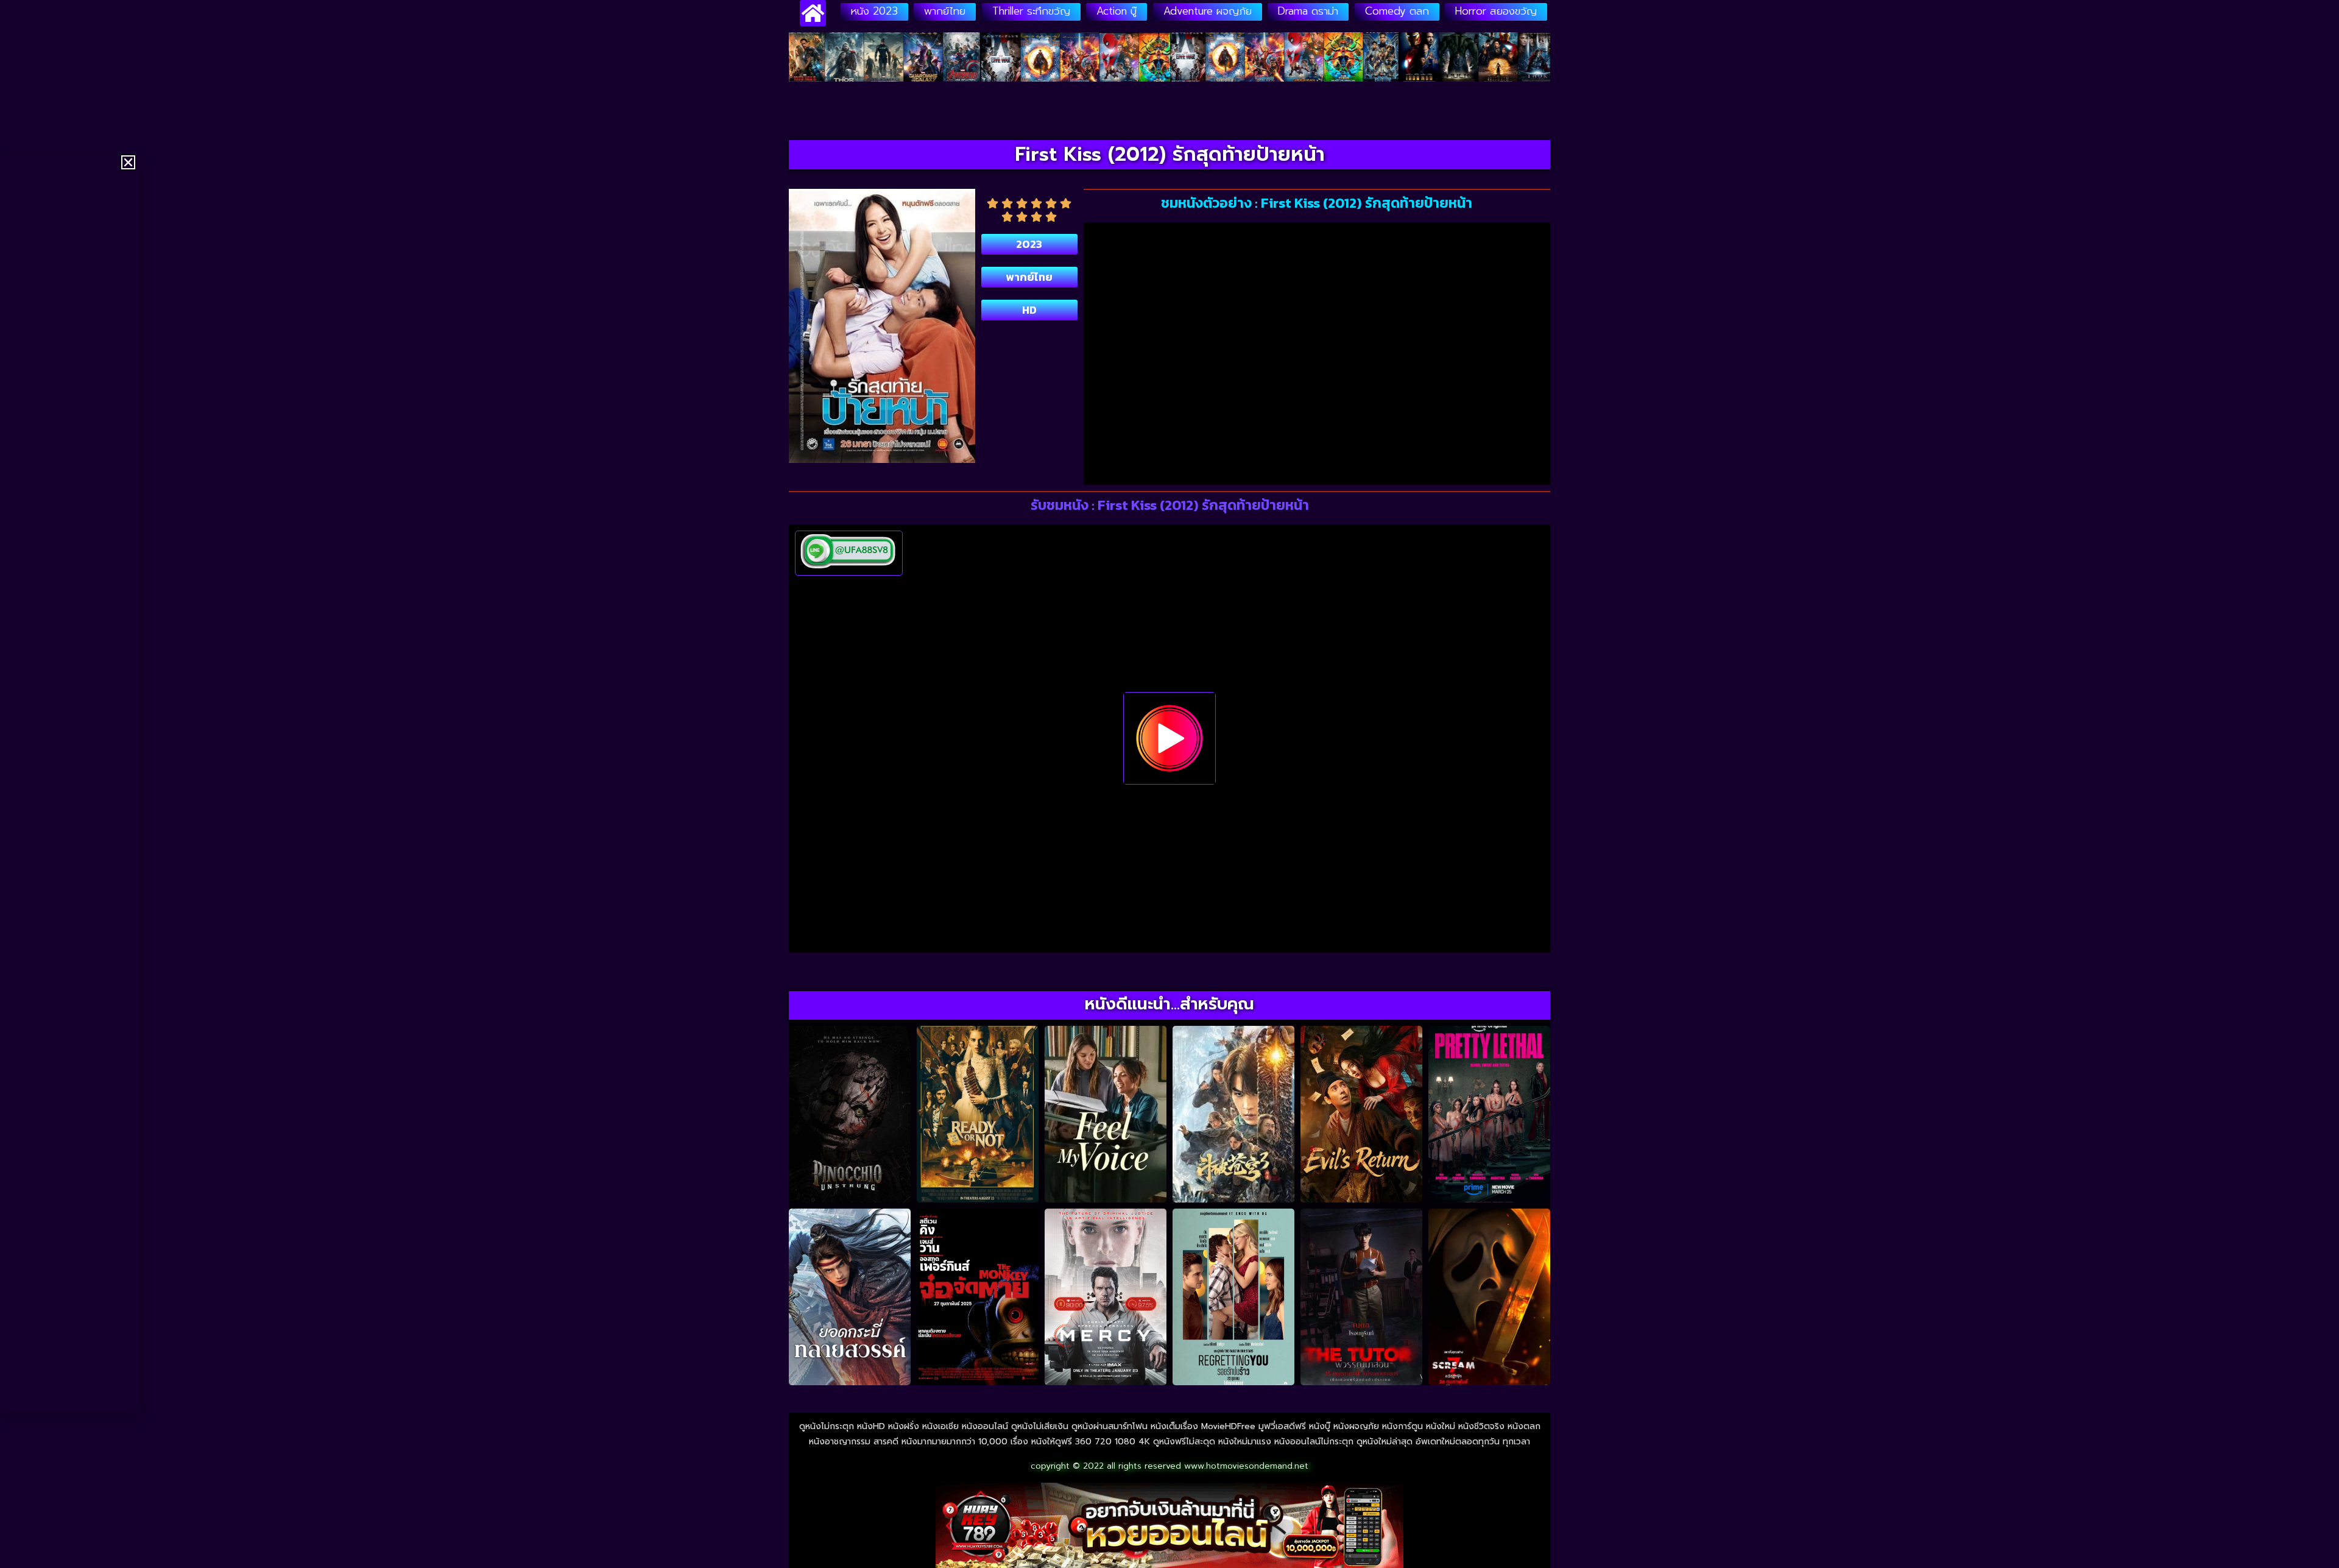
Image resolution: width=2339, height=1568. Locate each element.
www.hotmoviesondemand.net (1246, 1466)
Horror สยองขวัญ (1496, 11)
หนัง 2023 (874, 11)
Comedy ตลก (1397, 11)
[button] (128, 162)
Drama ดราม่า (1308, 11)
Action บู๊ (1117, 11)
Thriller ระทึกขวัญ (1031, 11)
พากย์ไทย (945, 11)
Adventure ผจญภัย (1208, 11)
